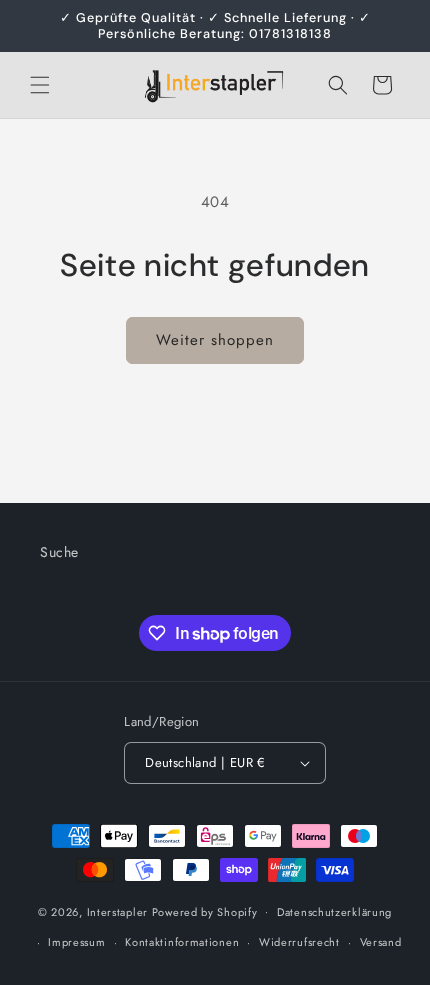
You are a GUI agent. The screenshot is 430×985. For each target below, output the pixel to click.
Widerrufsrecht (299, 942)
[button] (40, 85)
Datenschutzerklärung (334, 912)
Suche (59, 552)
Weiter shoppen (215, 340)
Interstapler (117, 911)
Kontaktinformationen (182, 942)
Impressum (76, 942)
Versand (381, 942)
